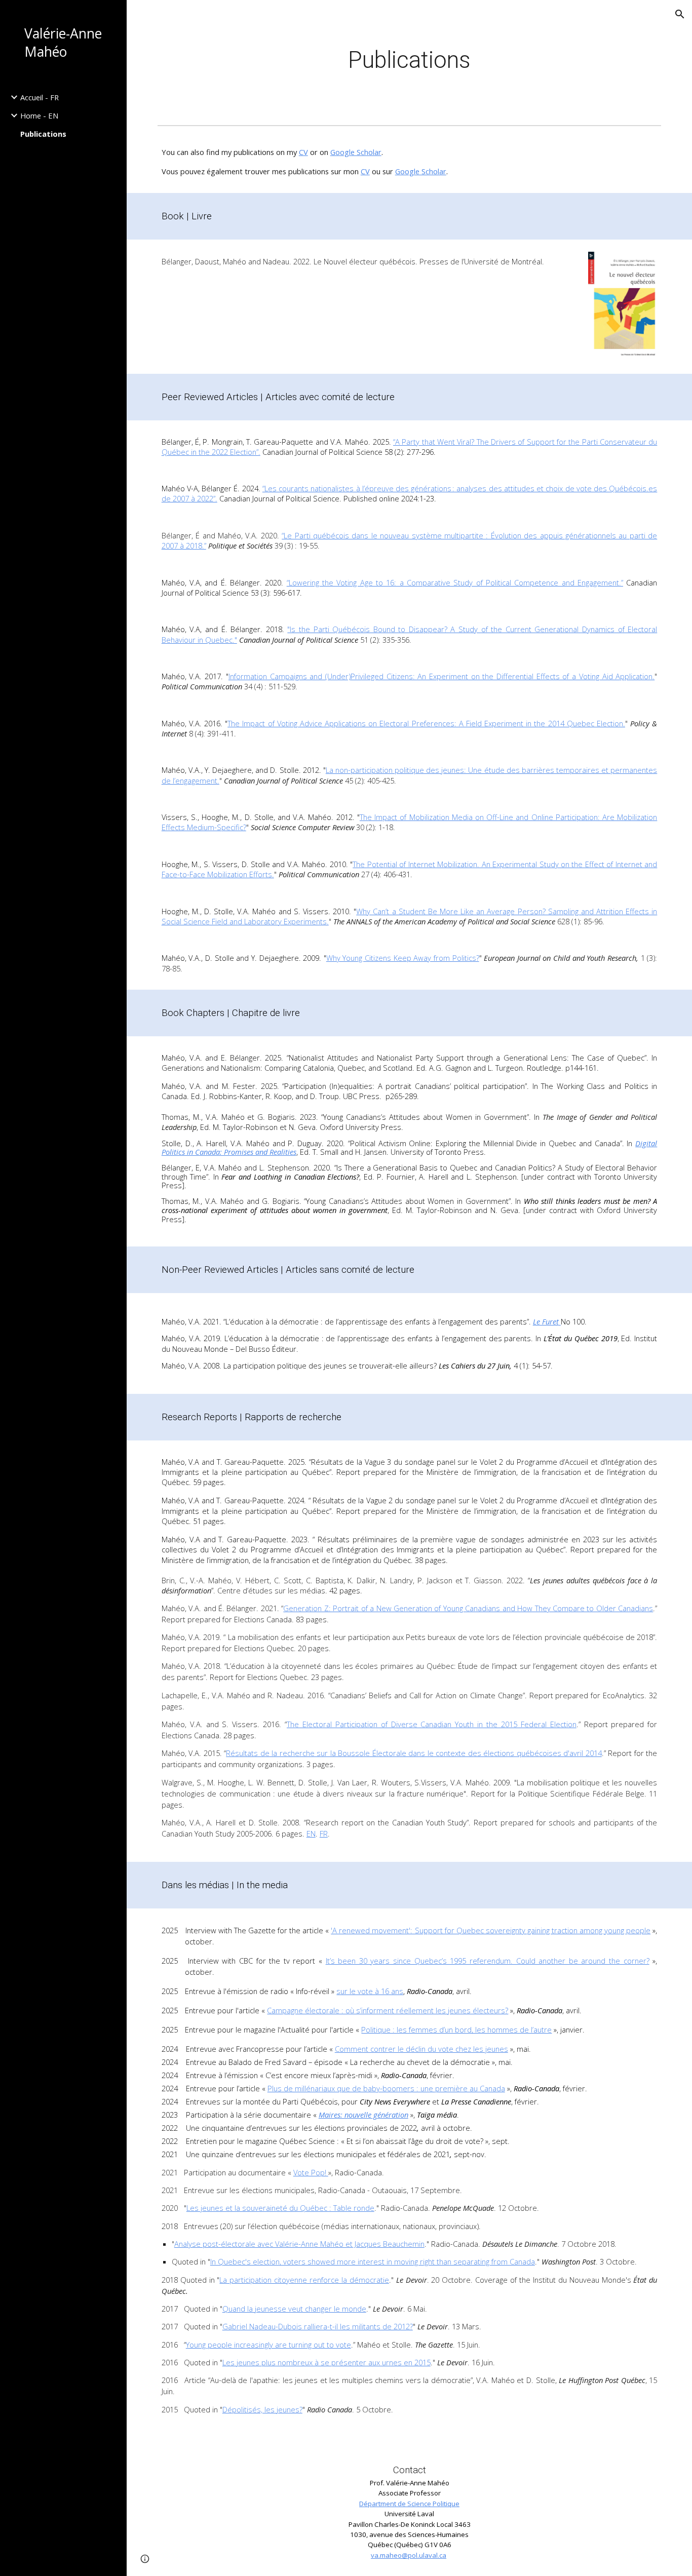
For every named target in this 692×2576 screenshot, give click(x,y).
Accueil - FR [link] (40, 97)
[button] (680, 14)
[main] (410, 61)
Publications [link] (43, 134)
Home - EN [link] (39, 115)
